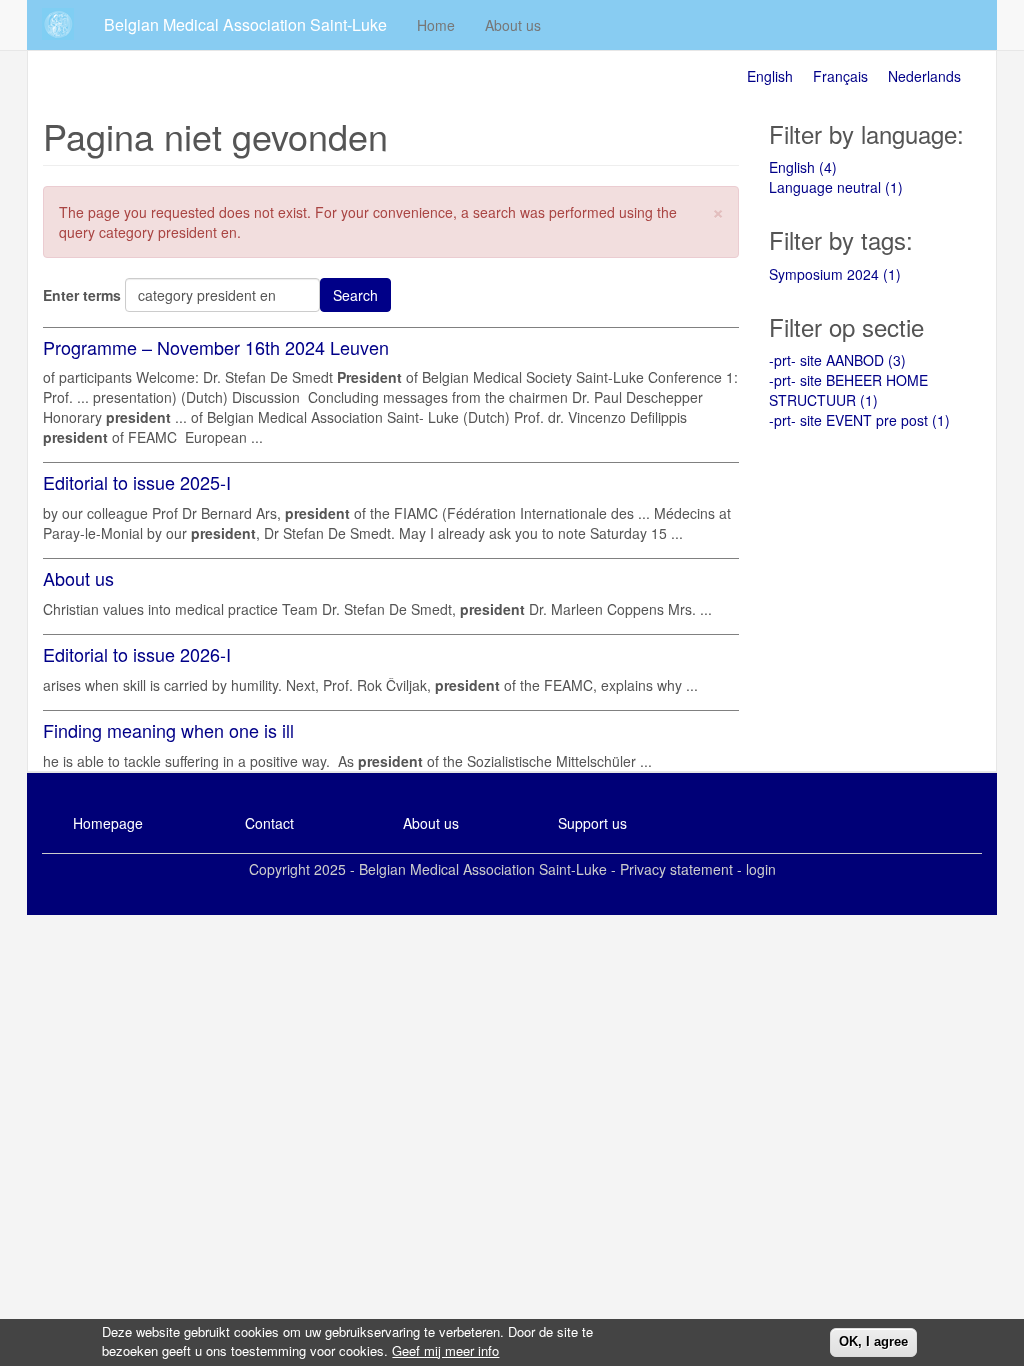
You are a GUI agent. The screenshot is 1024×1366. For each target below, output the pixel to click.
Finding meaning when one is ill (168, 730)
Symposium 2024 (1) (835, 274)
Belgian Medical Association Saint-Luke (245, 24)
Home (436, 25)
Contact (269, 823)
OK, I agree (873, 1341)
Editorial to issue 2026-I (137, 654)
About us (513, 25)
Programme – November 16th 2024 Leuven (216, 347)
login (761, 869)
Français (840, 76)
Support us (592, 823)
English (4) (803, 167)
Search (355, 295)
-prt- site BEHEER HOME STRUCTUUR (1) (848, 390)
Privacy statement (676, 869)
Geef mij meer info (445, 1351)
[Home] (65, 24)
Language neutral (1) (836, 187)
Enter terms (82, 295)
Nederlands (924, 76)
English (770, 76)
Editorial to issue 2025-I (137, 482)
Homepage (108, 823)
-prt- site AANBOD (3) (837, 360)
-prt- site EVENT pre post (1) (859, 420)
